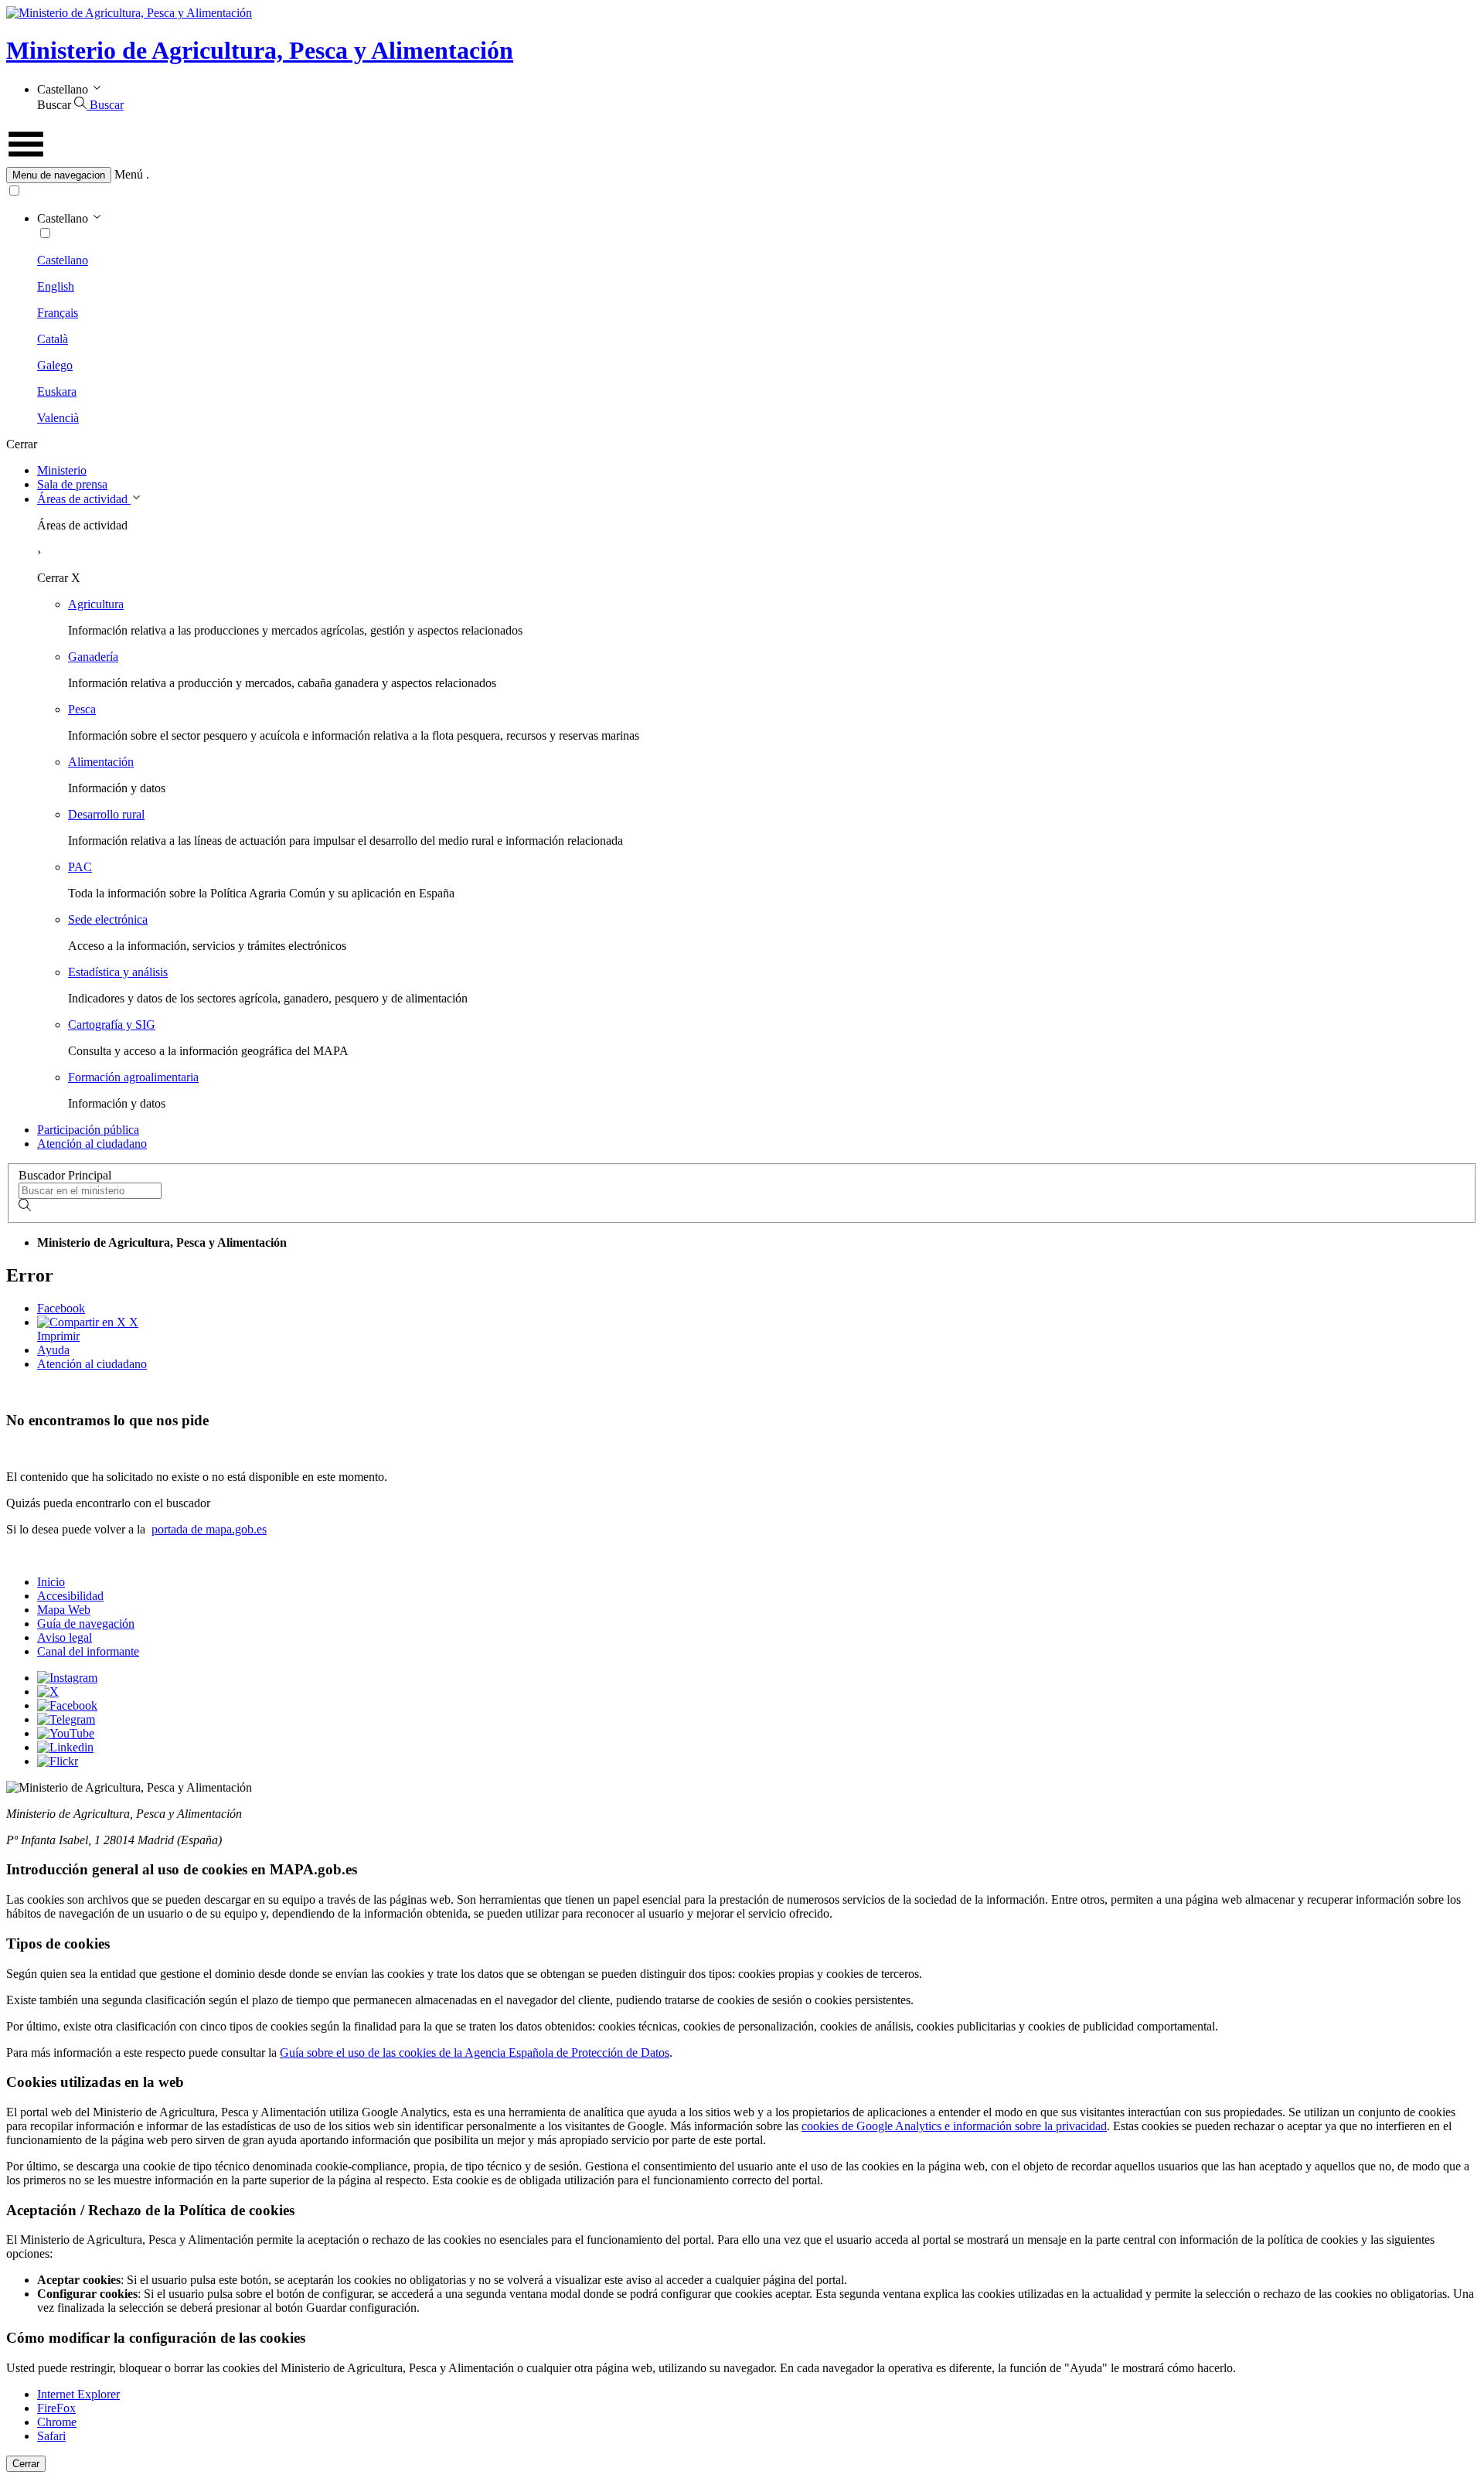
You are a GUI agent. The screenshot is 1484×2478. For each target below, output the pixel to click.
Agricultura (96, 604)
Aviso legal (65, 1637)
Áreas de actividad (84, 499)
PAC (80, 867)
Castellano (63, 260)
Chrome (57, 2422)
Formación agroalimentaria (133, 1077)
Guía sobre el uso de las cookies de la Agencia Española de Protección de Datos (475, 2053)
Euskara (57, 391)
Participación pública (88, 1130)
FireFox (56, 2408)
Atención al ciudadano (92, 1144)
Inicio (51, 1582)
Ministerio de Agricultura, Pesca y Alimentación (260, 50)
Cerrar (26, 2464)
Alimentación (101, 762)
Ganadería (93, 657)
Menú (129, 174)
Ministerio (62, 470)
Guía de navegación (86, 1624)
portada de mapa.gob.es (209, 1529)
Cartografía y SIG (112, 1025)
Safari (51, 2436)
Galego (55, 365)
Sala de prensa (72, 484)
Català (53, 339)
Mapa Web (64, 1610)
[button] (742, 175)
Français (58, 313)
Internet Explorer (78, 2394)
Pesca (82, 709)
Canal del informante (88, 1651)
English (56, 286)
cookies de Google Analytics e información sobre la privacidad (954, 2126)
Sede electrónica (108, 919)
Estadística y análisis (118, 972)
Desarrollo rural (106, 814)
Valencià (58, 418)
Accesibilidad (70, 1596)
